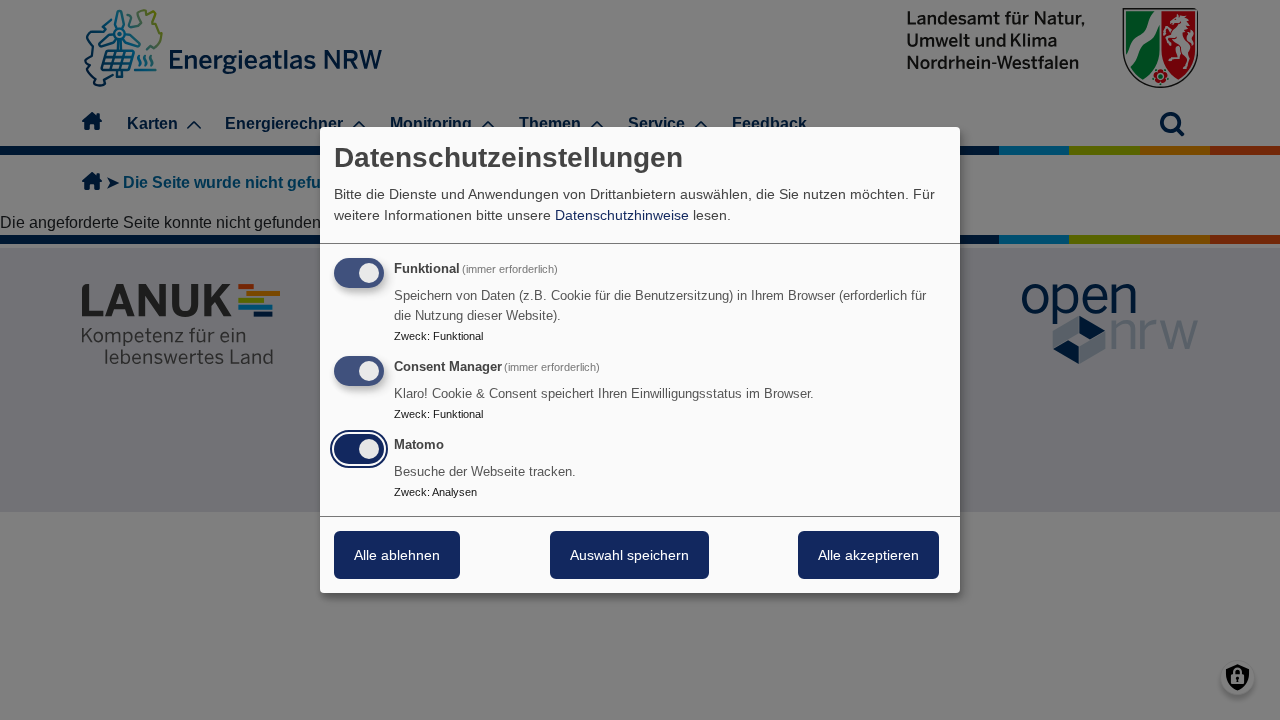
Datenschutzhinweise (622, 215)
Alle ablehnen (397, 555)
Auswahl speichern (629, 555)
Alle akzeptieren (868, 555)
